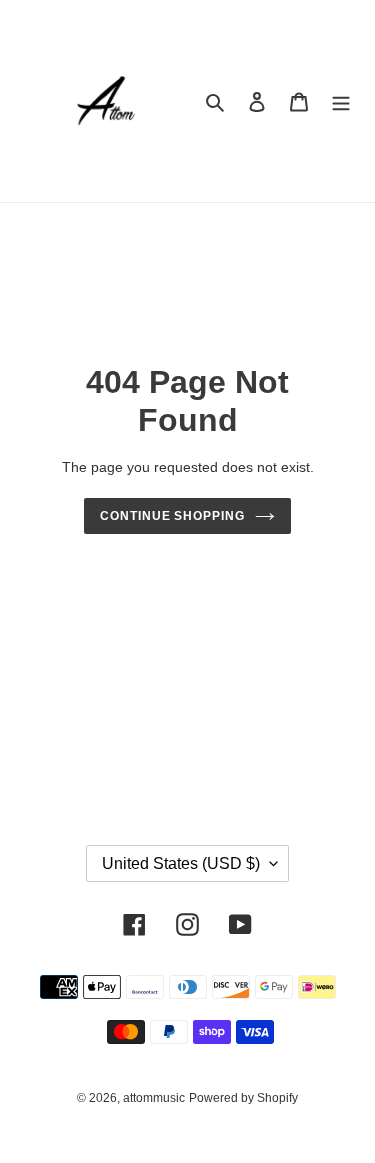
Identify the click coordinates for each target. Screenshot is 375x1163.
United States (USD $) (181, 863)
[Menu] (341, 101)
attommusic (154, 1098)
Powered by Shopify (243, 1098)
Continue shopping (173, 516)
